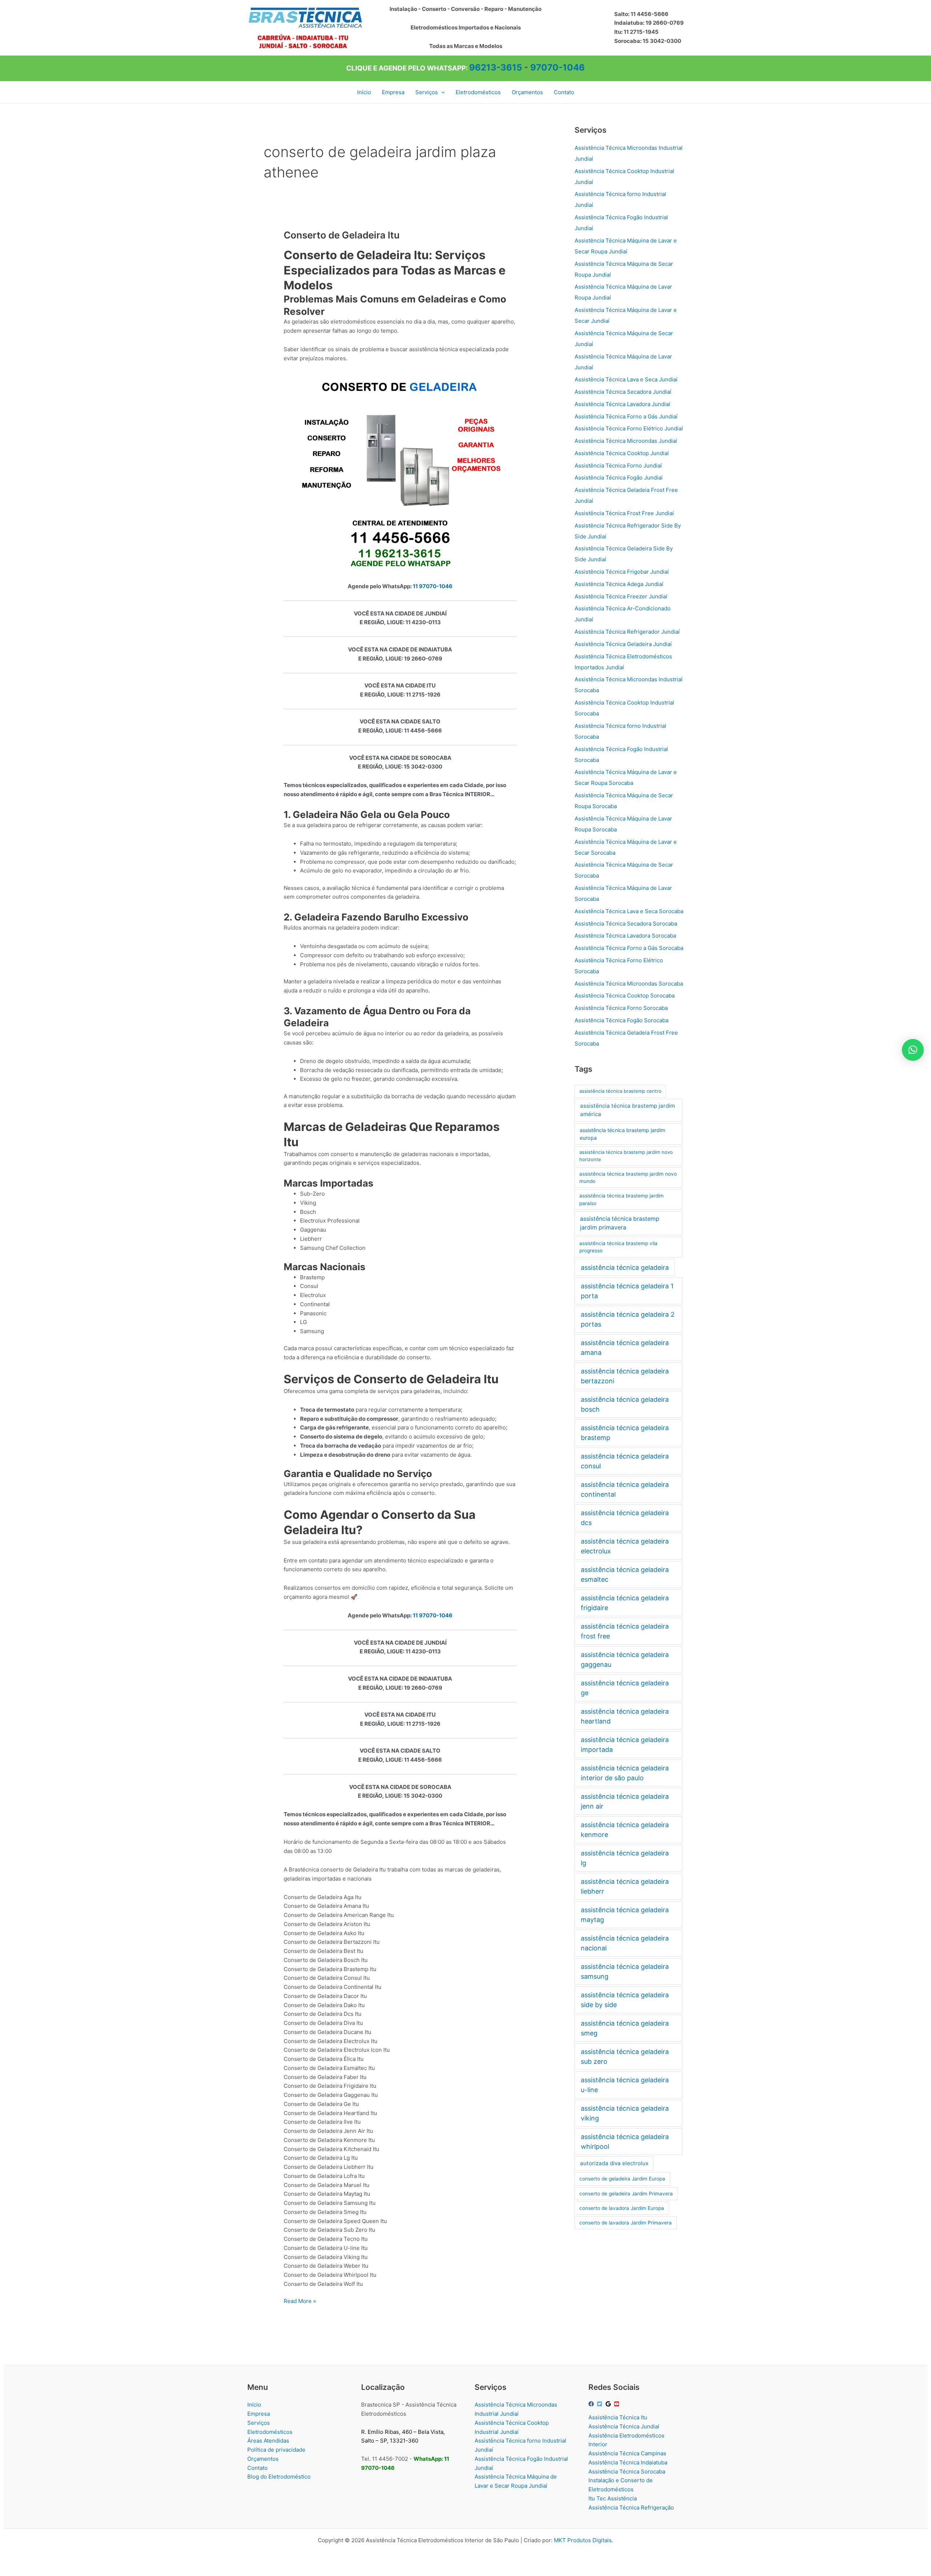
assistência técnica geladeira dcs (625, 1518)
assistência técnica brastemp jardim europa (622, 1134)
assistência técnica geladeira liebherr (625, 1886)
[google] (609, 2404)
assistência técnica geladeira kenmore (625, 1830)
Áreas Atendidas (268, 2441)
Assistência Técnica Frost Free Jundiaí (624, 513)
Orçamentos (263, 2459)
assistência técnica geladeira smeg (625, 2028)
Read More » (300, 2302)
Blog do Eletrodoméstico (279, 2477)
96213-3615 (496, 67)
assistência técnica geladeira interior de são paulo (625, 1773)
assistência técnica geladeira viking (625, 2113)
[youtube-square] (618, 2404)
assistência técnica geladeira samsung (625, 1971)
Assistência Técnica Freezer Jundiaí (621, 596)
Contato (257, 2468)
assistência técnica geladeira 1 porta (627, 1291)
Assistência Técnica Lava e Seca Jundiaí (626, 379)
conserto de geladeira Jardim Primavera (626, 2194)
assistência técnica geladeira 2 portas (628, 1319)
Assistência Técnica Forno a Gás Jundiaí (626, 416)
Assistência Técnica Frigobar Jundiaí (622, 572)
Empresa (259, 2414)
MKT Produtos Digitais (583, 2540)
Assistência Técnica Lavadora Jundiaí (622, 404)
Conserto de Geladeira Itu (342, 235)
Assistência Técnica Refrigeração (631, 2507)
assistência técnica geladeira (625, 1267)
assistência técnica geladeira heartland (625, 1716)
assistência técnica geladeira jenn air (625, 1801)
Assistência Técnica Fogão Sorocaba (622, 1020)
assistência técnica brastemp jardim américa (628, 1110)
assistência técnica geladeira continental (625, 1489)
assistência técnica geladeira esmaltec (625, 1574)
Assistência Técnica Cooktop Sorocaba (625, 996)
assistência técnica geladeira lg (625, 1858)
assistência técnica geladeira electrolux (625, 1546)
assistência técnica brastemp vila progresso (618, 1247)
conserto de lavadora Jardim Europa (622, 2208)
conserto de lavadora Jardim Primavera (626, 2223)
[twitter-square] (600, 2404)
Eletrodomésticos (270, 2432)
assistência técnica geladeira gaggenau (625, 1660)
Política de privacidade (276, 2450)
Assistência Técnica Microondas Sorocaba (629, 984)
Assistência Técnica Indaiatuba (628, 2462)
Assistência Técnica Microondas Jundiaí (626, 441)
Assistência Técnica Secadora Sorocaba (626, 924)
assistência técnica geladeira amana (625, 1348)
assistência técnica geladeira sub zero (625, 2057)
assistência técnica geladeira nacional (625, 1943)
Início (254, 2405)
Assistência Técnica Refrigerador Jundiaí (627, 632)
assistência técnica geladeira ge (625, 1688)
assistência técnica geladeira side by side (625, 2000)
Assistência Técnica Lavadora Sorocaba (625, 936)
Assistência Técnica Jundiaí (624, 2426)
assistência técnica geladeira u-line (625, 2085)
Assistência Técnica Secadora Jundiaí (623, 392)
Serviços (259, 2423)
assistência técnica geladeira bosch (625, 1404)
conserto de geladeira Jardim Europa (622, 2179)
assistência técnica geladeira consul (625, 1461)
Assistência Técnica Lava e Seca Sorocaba (629, 911)
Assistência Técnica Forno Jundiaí (618, 466)
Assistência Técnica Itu (618, 2417)
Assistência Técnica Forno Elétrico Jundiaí (629, 428)
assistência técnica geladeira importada (625, 1745)
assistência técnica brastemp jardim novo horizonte (626, 1156)
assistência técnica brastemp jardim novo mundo (628, 1178)
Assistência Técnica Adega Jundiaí (619, 584)
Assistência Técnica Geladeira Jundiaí (623, 644)
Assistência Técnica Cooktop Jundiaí (622, 453)
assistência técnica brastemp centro (620, 1091)
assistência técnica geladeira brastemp (625, 1433)
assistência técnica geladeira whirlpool (625, 2142)
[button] (441, 92)
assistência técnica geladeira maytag (625, 1915)
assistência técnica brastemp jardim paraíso (622, 1199)
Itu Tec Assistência (613, 2498)
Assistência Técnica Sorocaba (627, 2471)
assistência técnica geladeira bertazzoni (625, 1376)
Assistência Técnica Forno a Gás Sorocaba (629, 948)
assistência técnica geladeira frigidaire (625, 1603)
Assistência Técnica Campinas (627, 2453)
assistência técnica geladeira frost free (625, 1631)
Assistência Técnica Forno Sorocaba (621, 1008)
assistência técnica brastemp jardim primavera (620, 1223)
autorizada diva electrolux (614, 2163)
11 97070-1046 (433, 586)
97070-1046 (558, 67)
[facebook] (592, 2404)
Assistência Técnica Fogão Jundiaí (619, 478)
